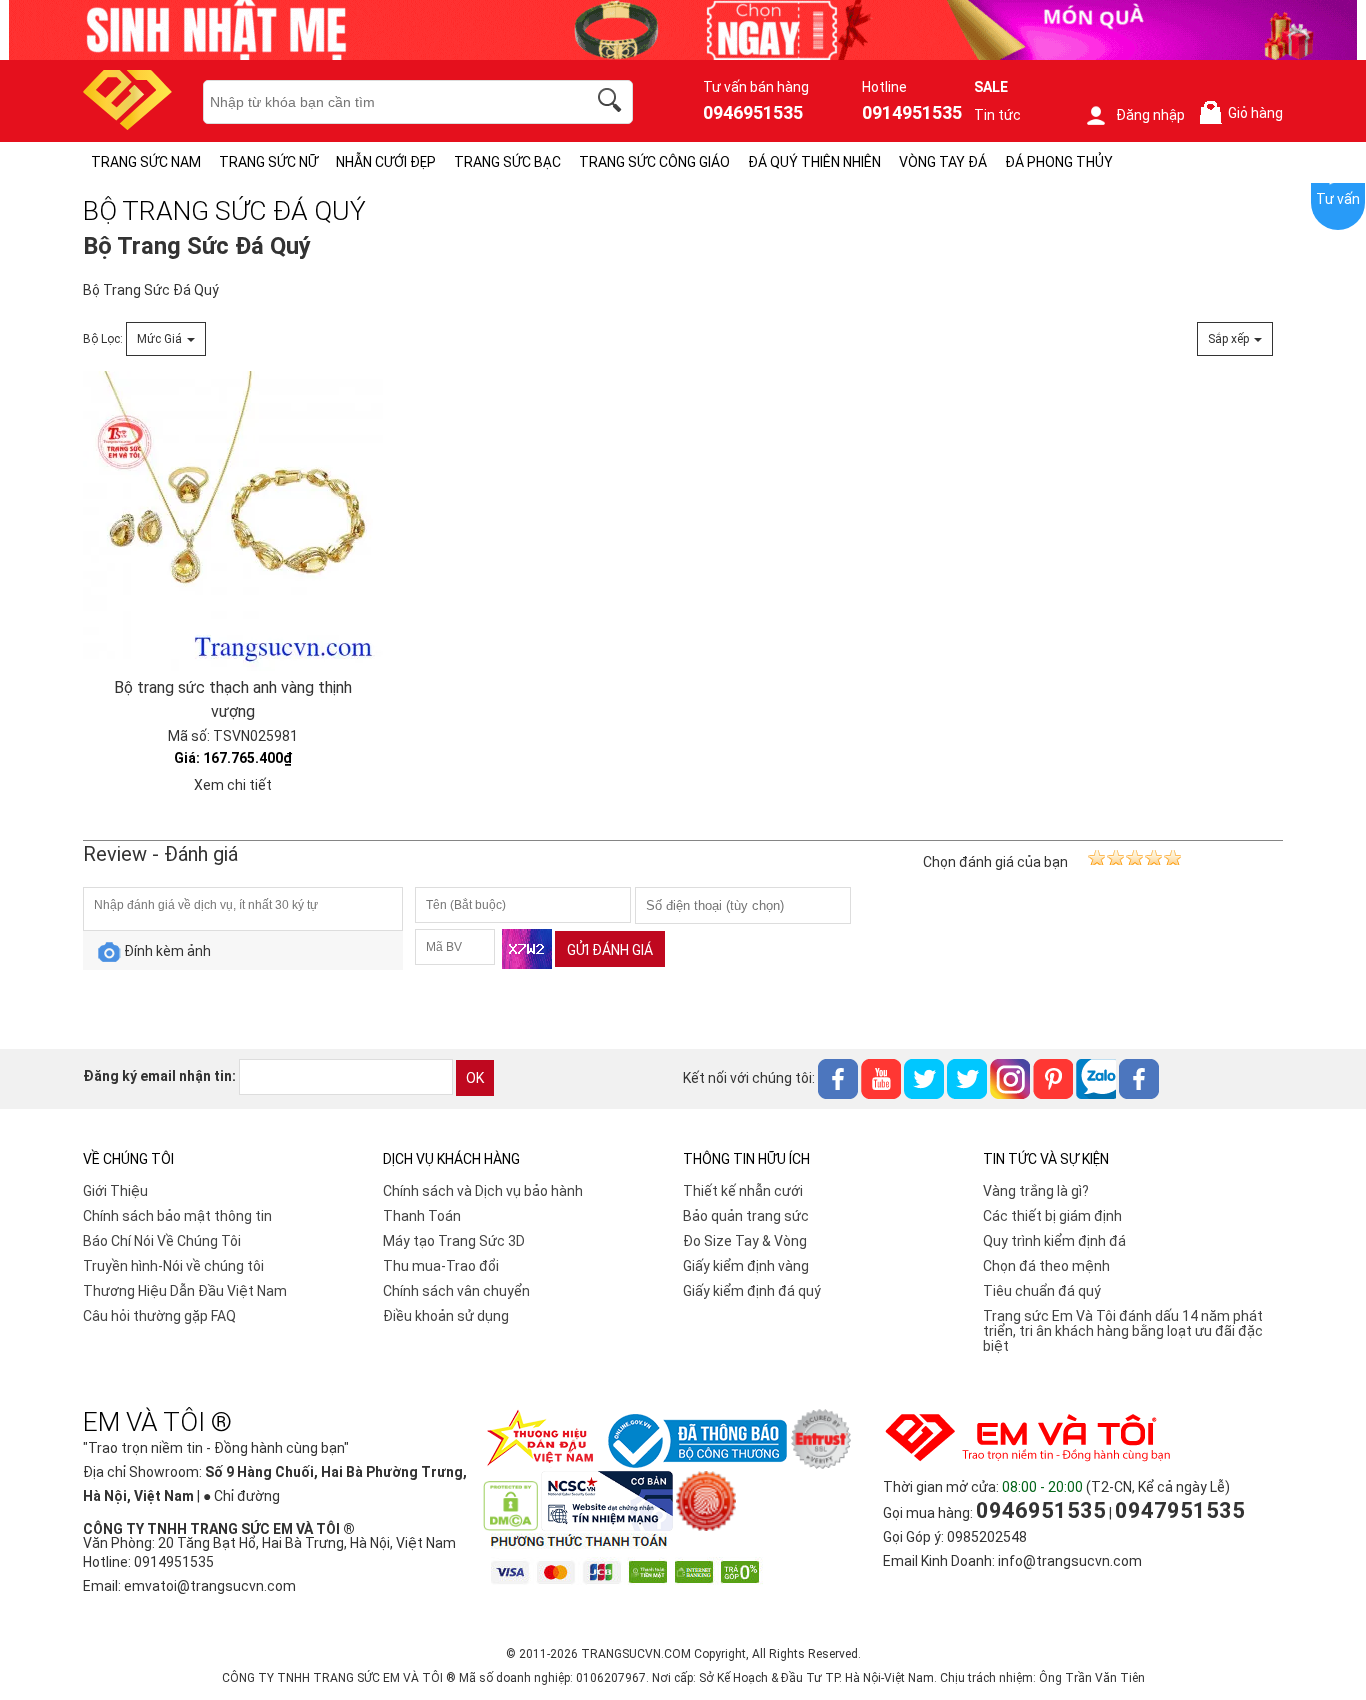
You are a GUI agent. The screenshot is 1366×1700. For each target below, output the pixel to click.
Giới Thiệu (115, 1191)
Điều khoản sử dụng (446, 1316)
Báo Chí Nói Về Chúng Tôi (162, 1241)
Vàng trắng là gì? (1036, 1191)
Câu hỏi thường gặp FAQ (159, 1316)
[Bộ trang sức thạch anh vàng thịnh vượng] (233, 521)
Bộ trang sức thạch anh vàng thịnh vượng (233, 699)
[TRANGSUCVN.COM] (127, 123)
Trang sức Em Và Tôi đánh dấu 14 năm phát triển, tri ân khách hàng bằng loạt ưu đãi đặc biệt (1123, 1331)
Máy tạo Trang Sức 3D (454, 1241)
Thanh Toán (422, 1216)
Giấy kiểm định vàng (746, 1266)
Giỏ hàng (1245, 113)
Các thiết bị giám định (1052, 1216)
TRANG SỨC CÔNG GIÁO (654, 162)
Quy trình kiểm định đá (1054, 1241)
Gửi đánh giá (610, 950)
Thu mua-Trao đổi (441, 1266)
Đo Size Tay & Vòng (745, 1241)
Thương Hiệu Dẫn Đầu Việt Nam (185, 1291)
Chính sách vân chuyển (456, 1291)
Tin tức (997, 115)
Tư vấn (1338, 199)
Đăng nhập (1150, 115)
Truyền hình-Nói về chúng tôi (173, 1266)
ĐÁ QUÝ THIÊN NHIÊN (814, 162)
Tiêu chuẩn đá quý (1042, 1291)
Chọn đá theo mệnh (1046, 1266)
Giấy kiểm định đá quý (752, 1291)
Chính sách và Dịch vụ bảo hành (483, 1191)
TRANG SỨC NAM (146, 162)
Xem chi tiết (233, 785)
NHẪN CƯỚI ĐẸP (386, 162)
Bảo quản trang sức (746, 1216)
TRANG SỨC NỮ (268, 162)
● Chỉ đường (241, 1496)
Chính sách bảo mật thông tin (177, 1216)
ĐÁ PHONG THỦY (1059, 162)
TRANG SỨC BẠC (507, 162)
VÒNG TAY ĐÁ (943, 162)
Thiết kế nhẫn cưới (743, 1191)
